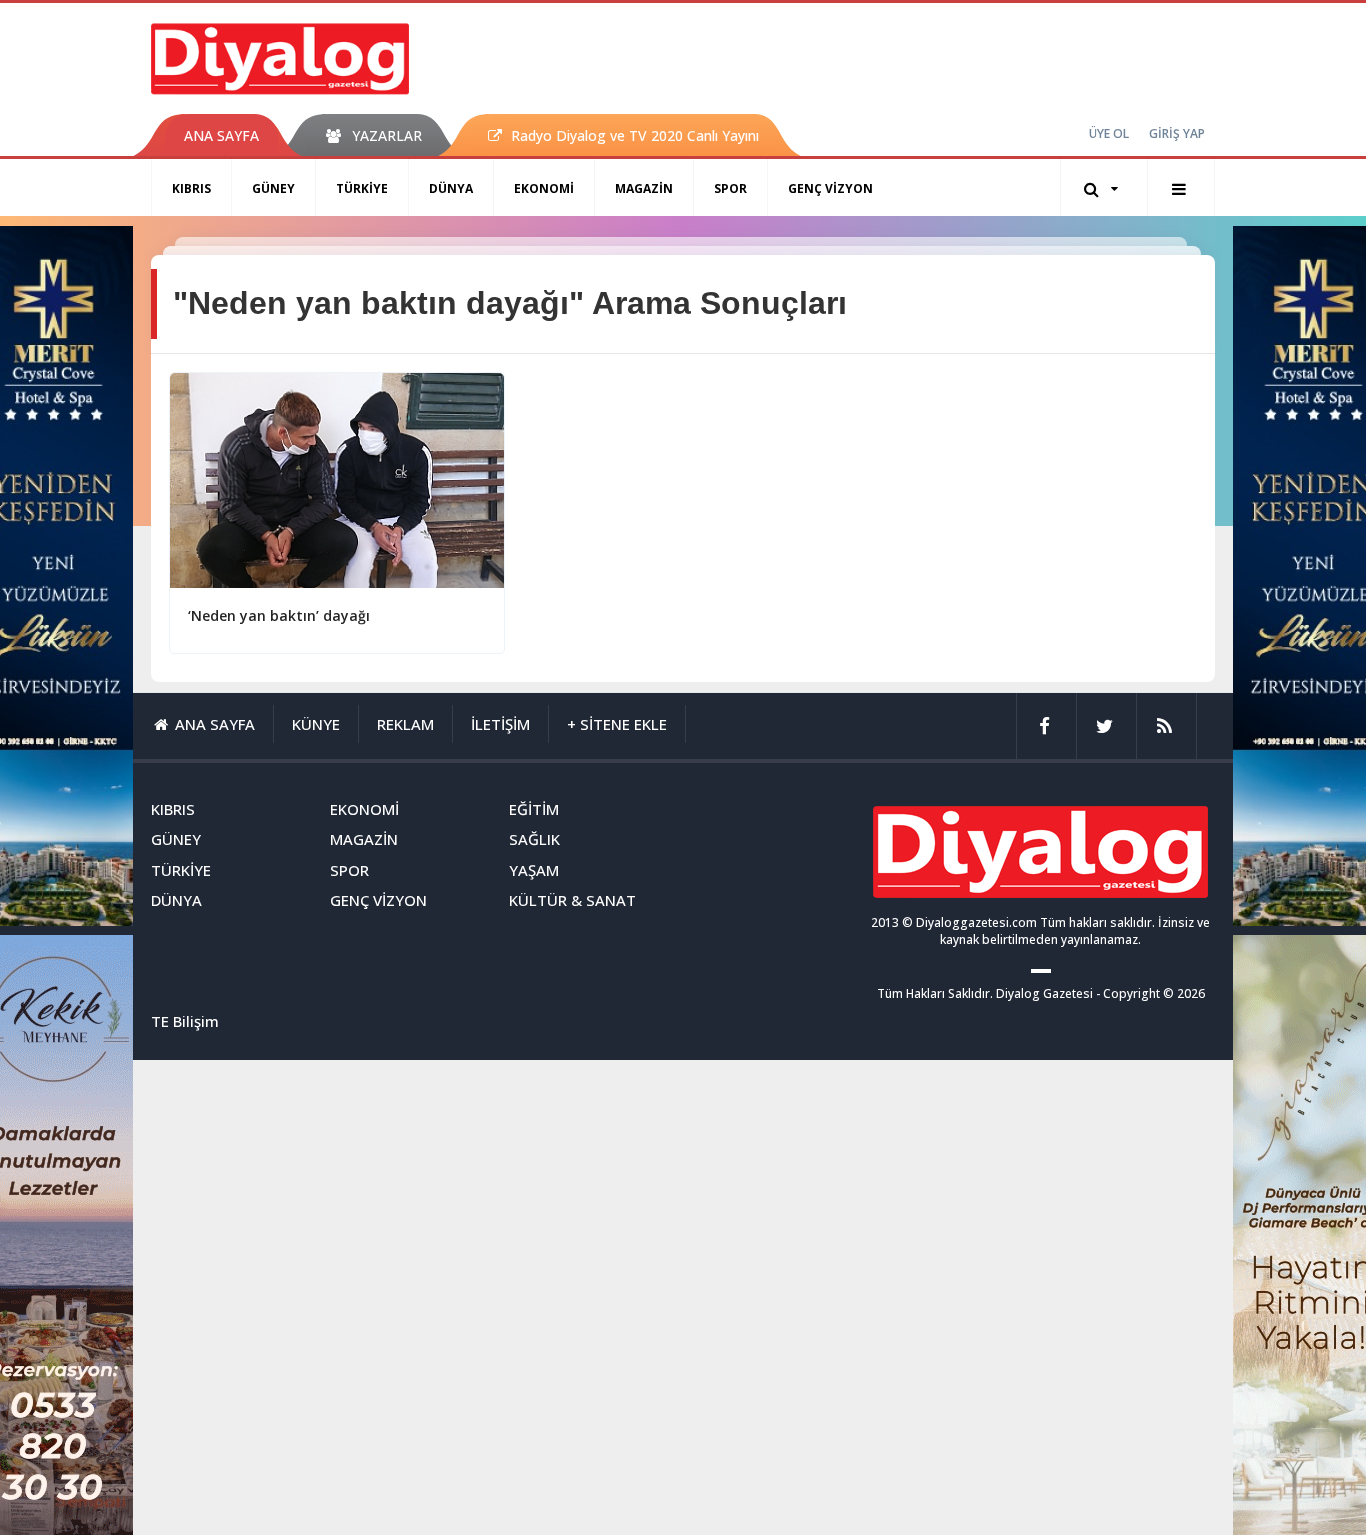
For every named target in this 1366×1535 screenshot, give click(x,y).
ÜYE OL (1109, 133)
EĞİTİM (534, 809)
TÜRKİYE (362, 188)
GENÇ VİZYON (830, 188)
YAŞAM (534, 870)
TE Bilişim (185, 1021)
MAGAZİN (644, 188)
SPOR (730, 188)
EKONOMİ (544, 188)
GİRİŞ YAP (1177, 133)
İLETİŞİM (500, 724)
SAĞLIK (534, 839)
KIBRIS (191, 188)
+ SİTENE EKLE (617, 724)
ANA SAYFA (221, 135)
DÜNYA (451, 188)
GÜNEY (273, 188)
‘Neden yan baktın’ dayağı (279, 615)
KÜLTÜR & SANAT (572, 900)
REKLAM (405, 724)
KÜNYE (316, 724)
